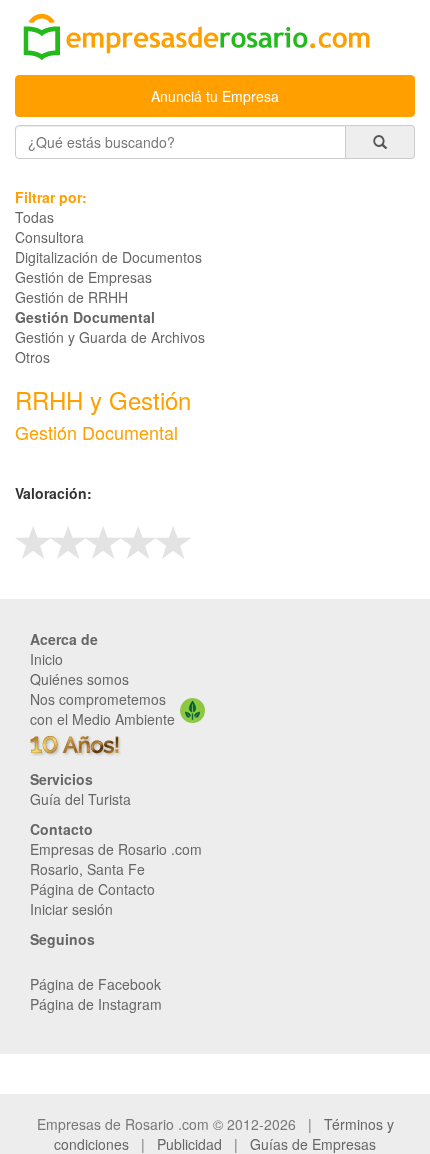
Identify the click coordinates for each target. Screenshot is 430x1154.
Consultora (49, 237)
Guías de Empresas (313, 1144)
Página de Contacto (92, 889)
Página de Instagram (96, 1004)
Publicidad (189, 1144)
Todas (34, 217)
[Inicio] (215, 38)
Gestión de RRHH (71, 297)
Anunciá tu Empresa (215, 96)
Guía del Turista (80, 799)
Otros (32, 357)
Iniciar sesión (71, 909)
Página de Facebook (95, 984)
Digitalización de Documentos (108, 257)
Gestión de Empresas (83, 277)
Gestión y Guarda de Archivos (110, 337)
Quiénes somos (79, 679)
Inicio (46, 659)
